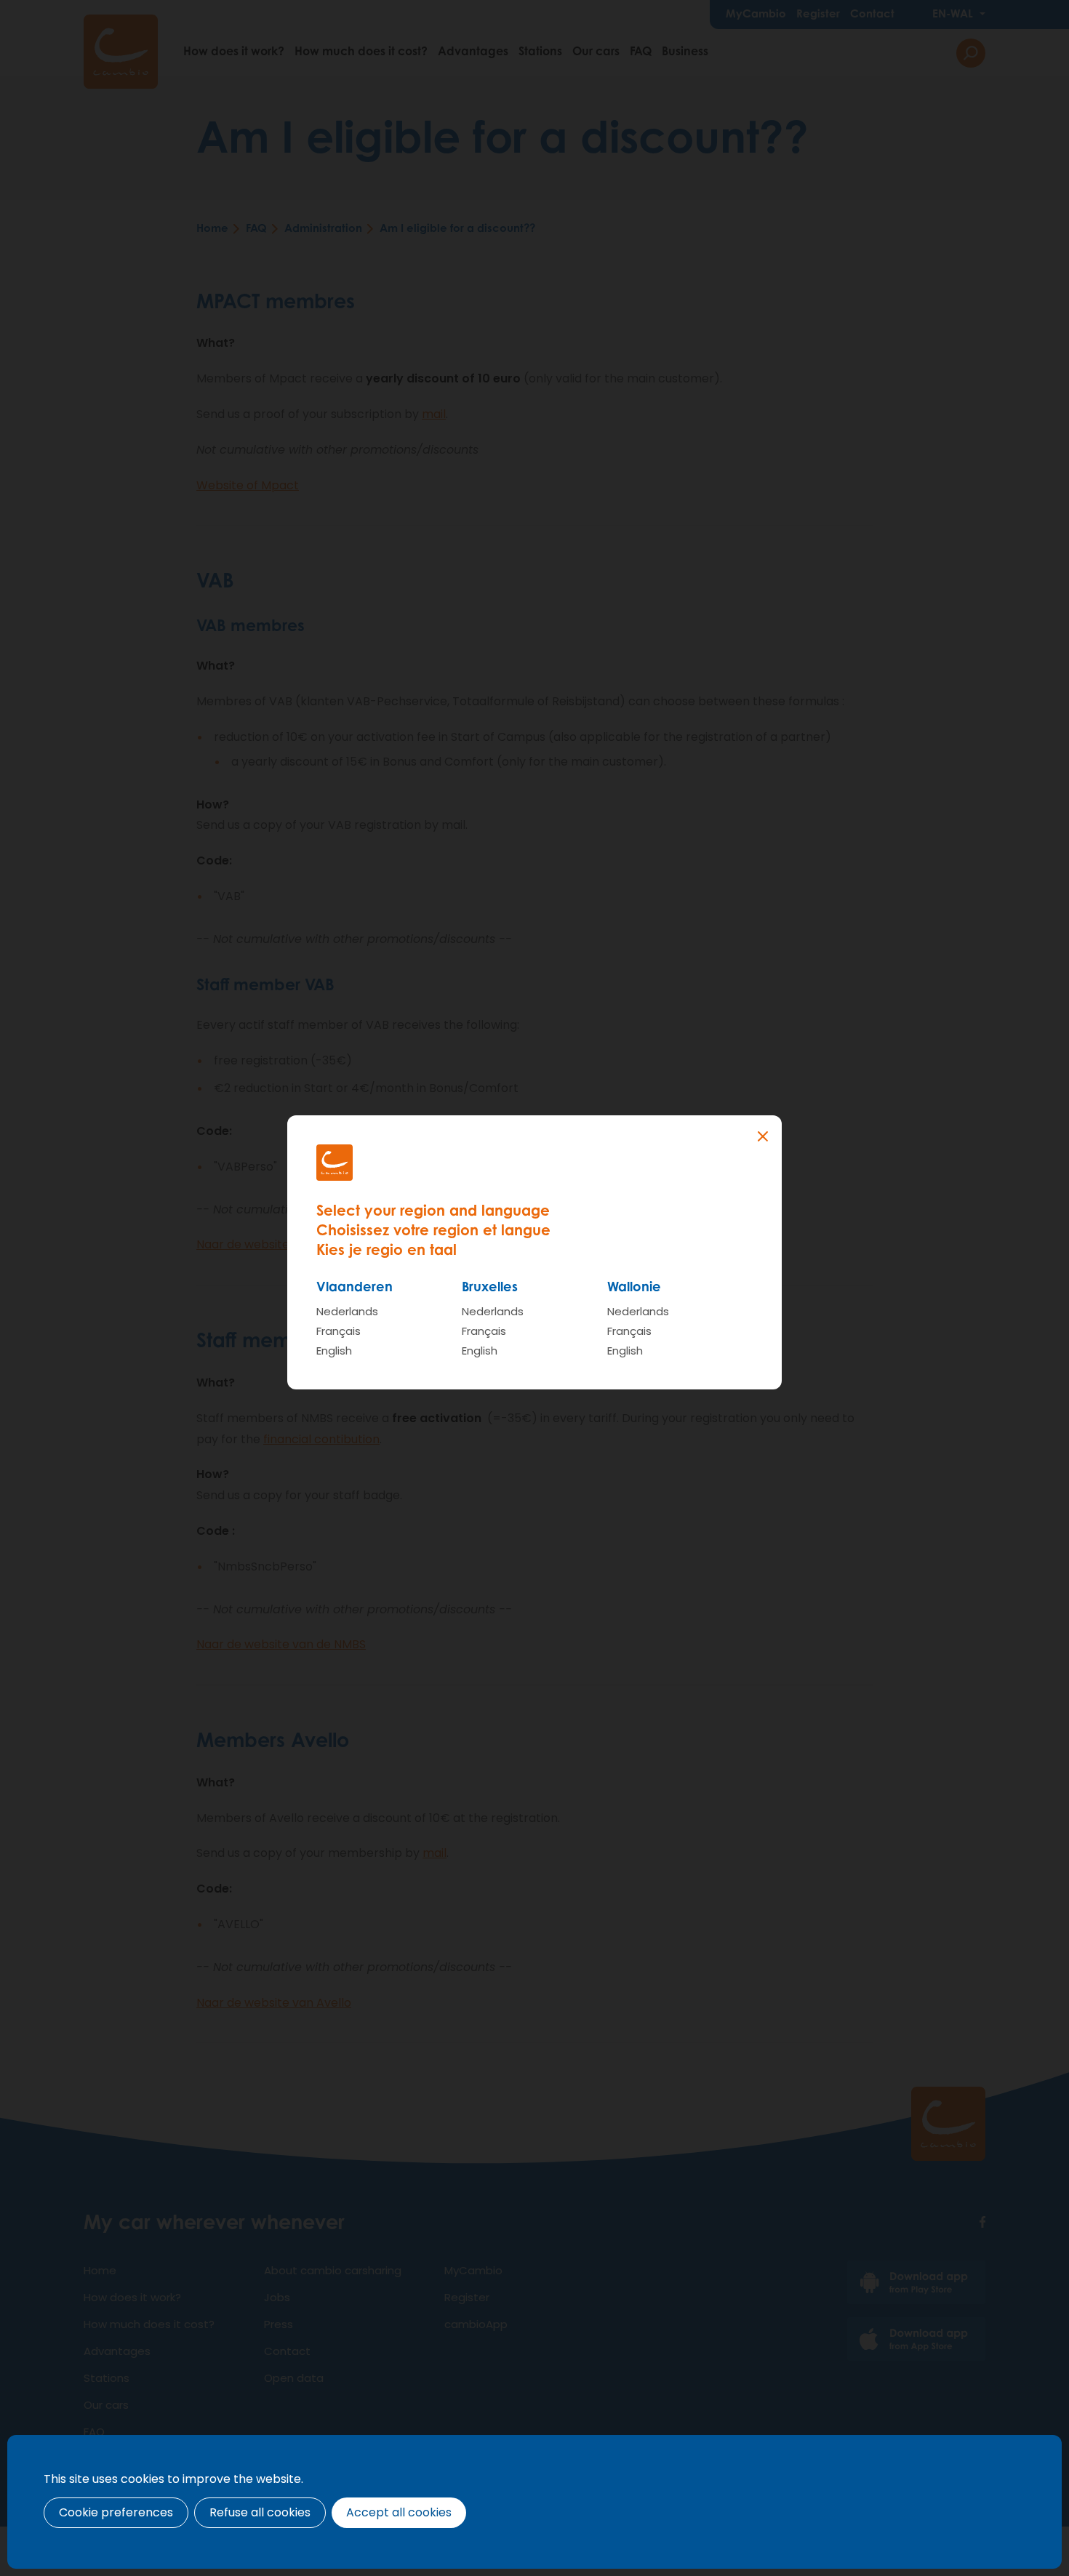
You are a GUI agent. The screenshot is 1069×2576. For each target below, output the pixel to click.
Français (339, 1331)
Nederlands (347, 1311)
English (334, 1351)
